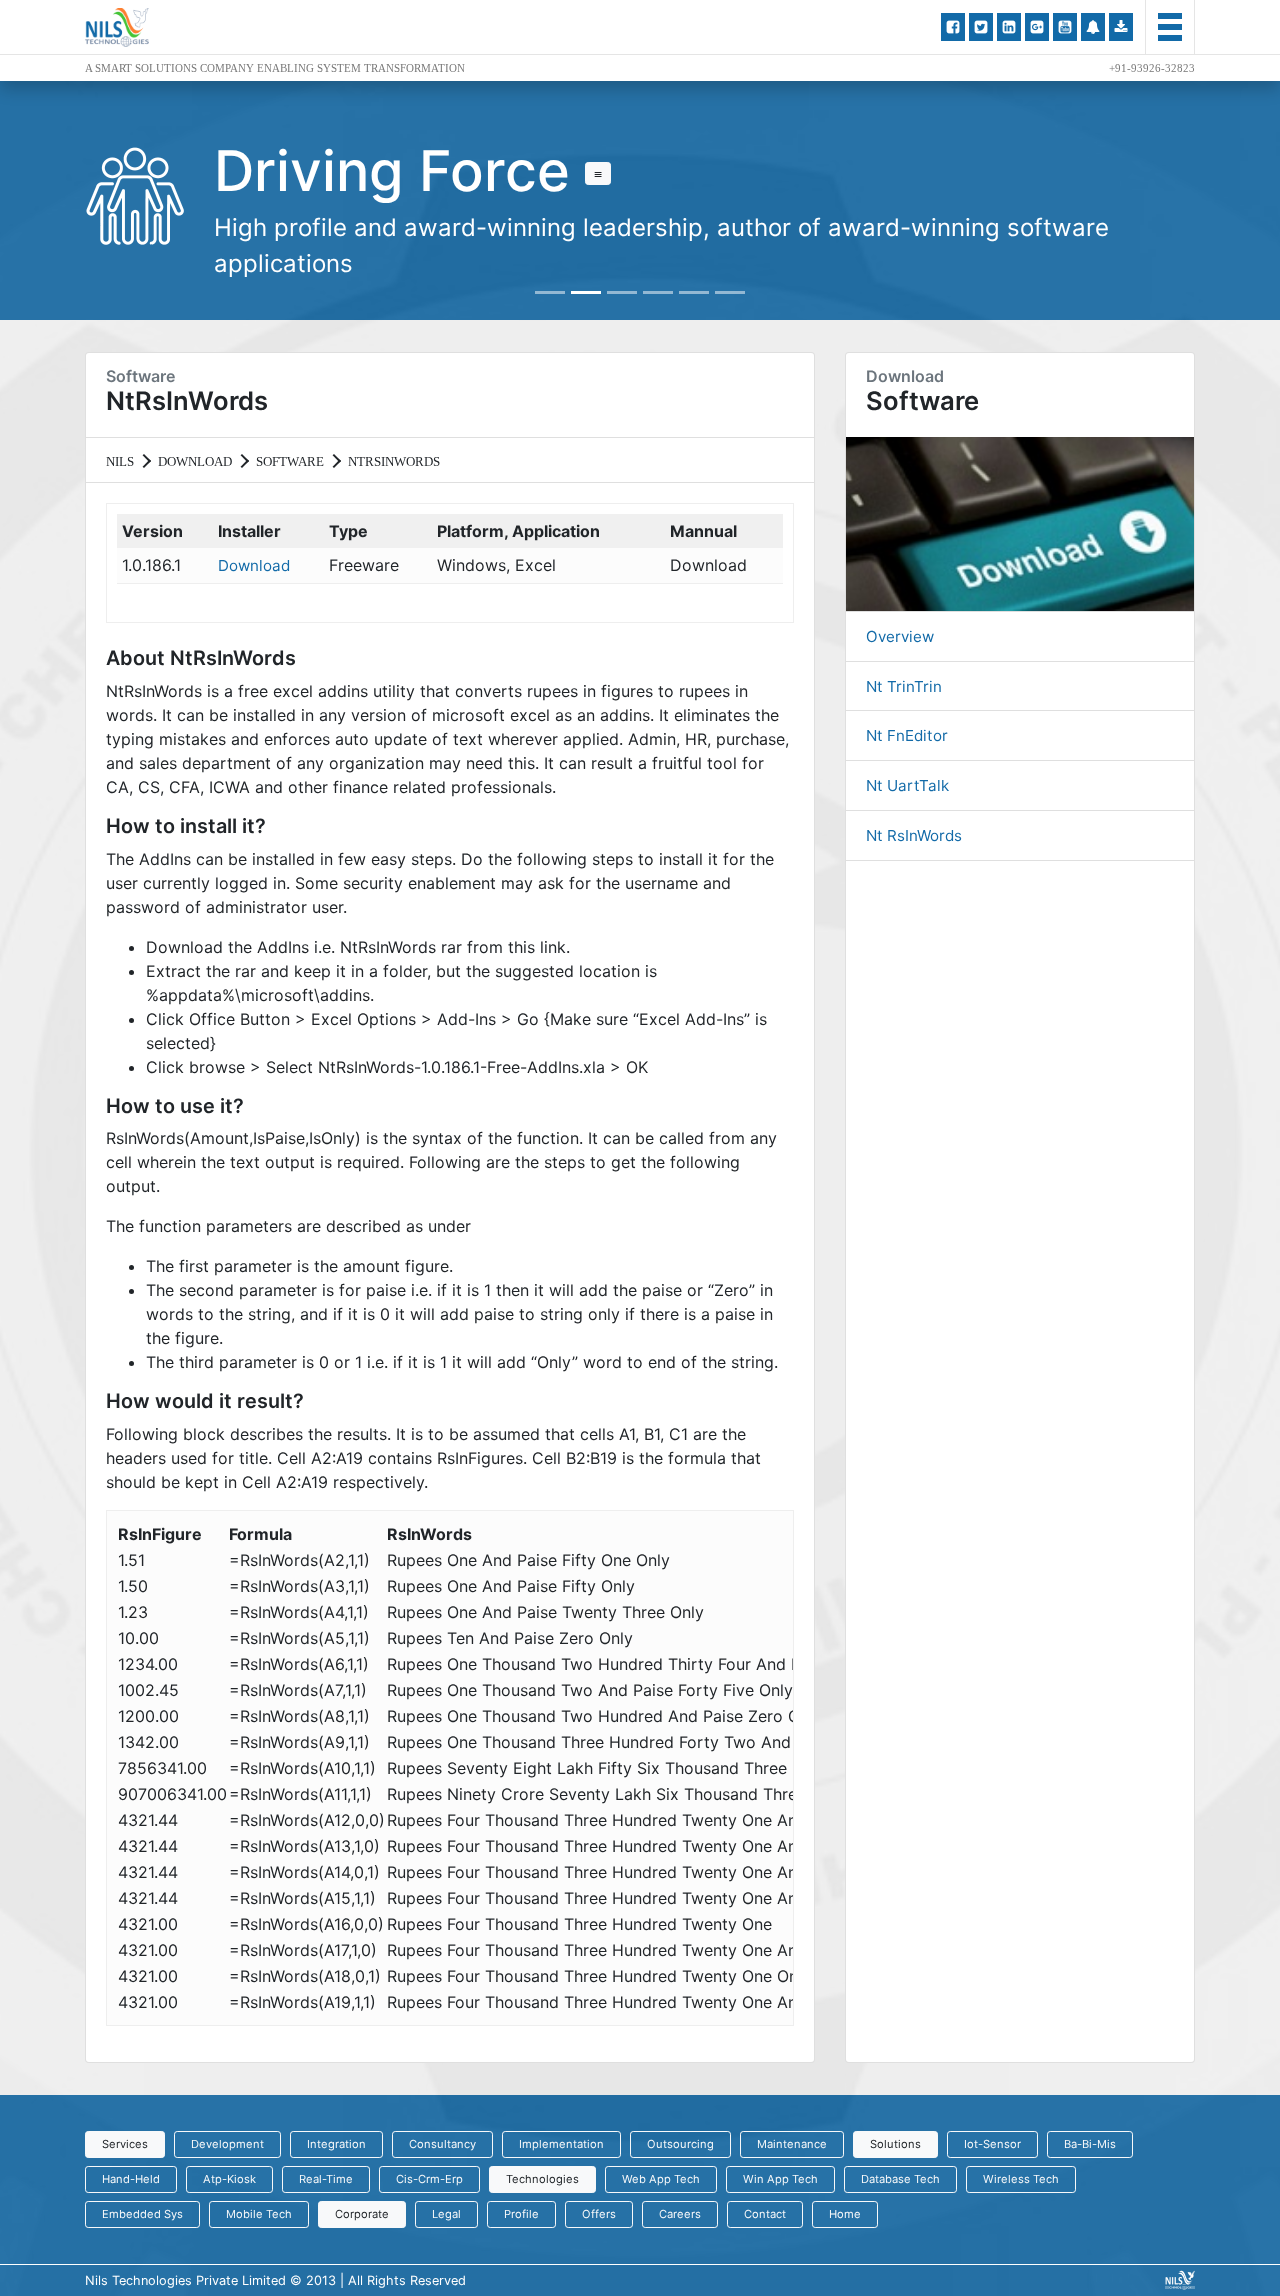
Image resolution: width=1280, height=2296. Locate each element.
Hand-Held (131, 2179)
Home (845, 2214)
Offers (599, 2214)
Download (254, 565)
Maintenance (792, 2144)
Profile (521, 2214)
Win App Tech (780, 2179)
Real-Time (326, 2179)
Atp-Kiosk (229, 2179)
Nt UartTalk (907, 785)
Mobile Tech (259, 2214)
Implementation (561, 2144)
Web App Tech (661, 2179)
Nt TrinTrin (904, 686)
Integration (336, 2144)
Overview (900, 636)
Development (227, 2144)
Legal (446, 2214)
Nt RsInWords (914, 835)
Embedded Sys (142, 2214)
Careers (680, 2214)
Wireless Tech (1021, 2179)
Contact (765, 2214)
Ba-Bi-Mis (1090, 2144)
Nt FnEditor (907, 735)
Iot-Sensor (992, 2144)
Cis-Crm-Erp (429, 2179)
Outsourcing (680, 2144)
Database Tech (900, 2179)
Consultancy (442, 2144)
